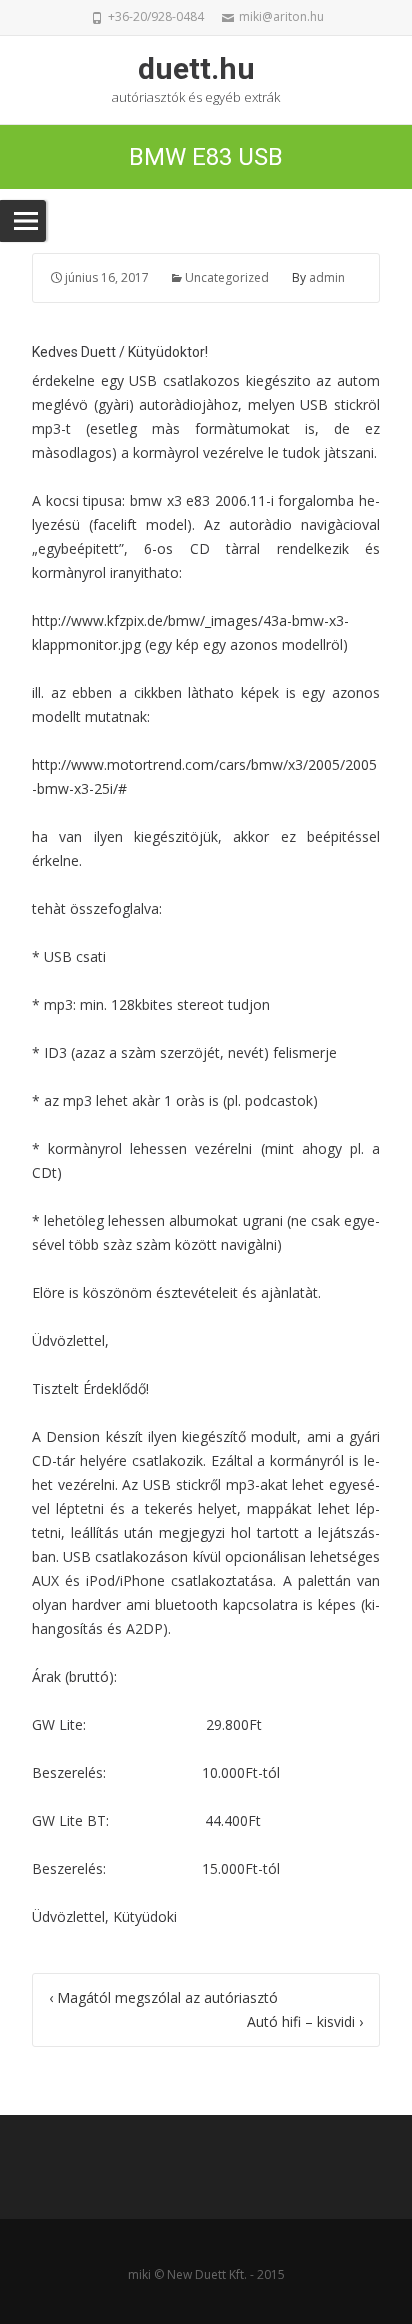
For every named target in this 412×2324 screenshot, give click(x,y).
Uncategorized (227, 277)
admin (327, 277)
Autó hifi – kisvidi (305, 2021)
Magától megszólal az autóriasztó (163, 1997)
